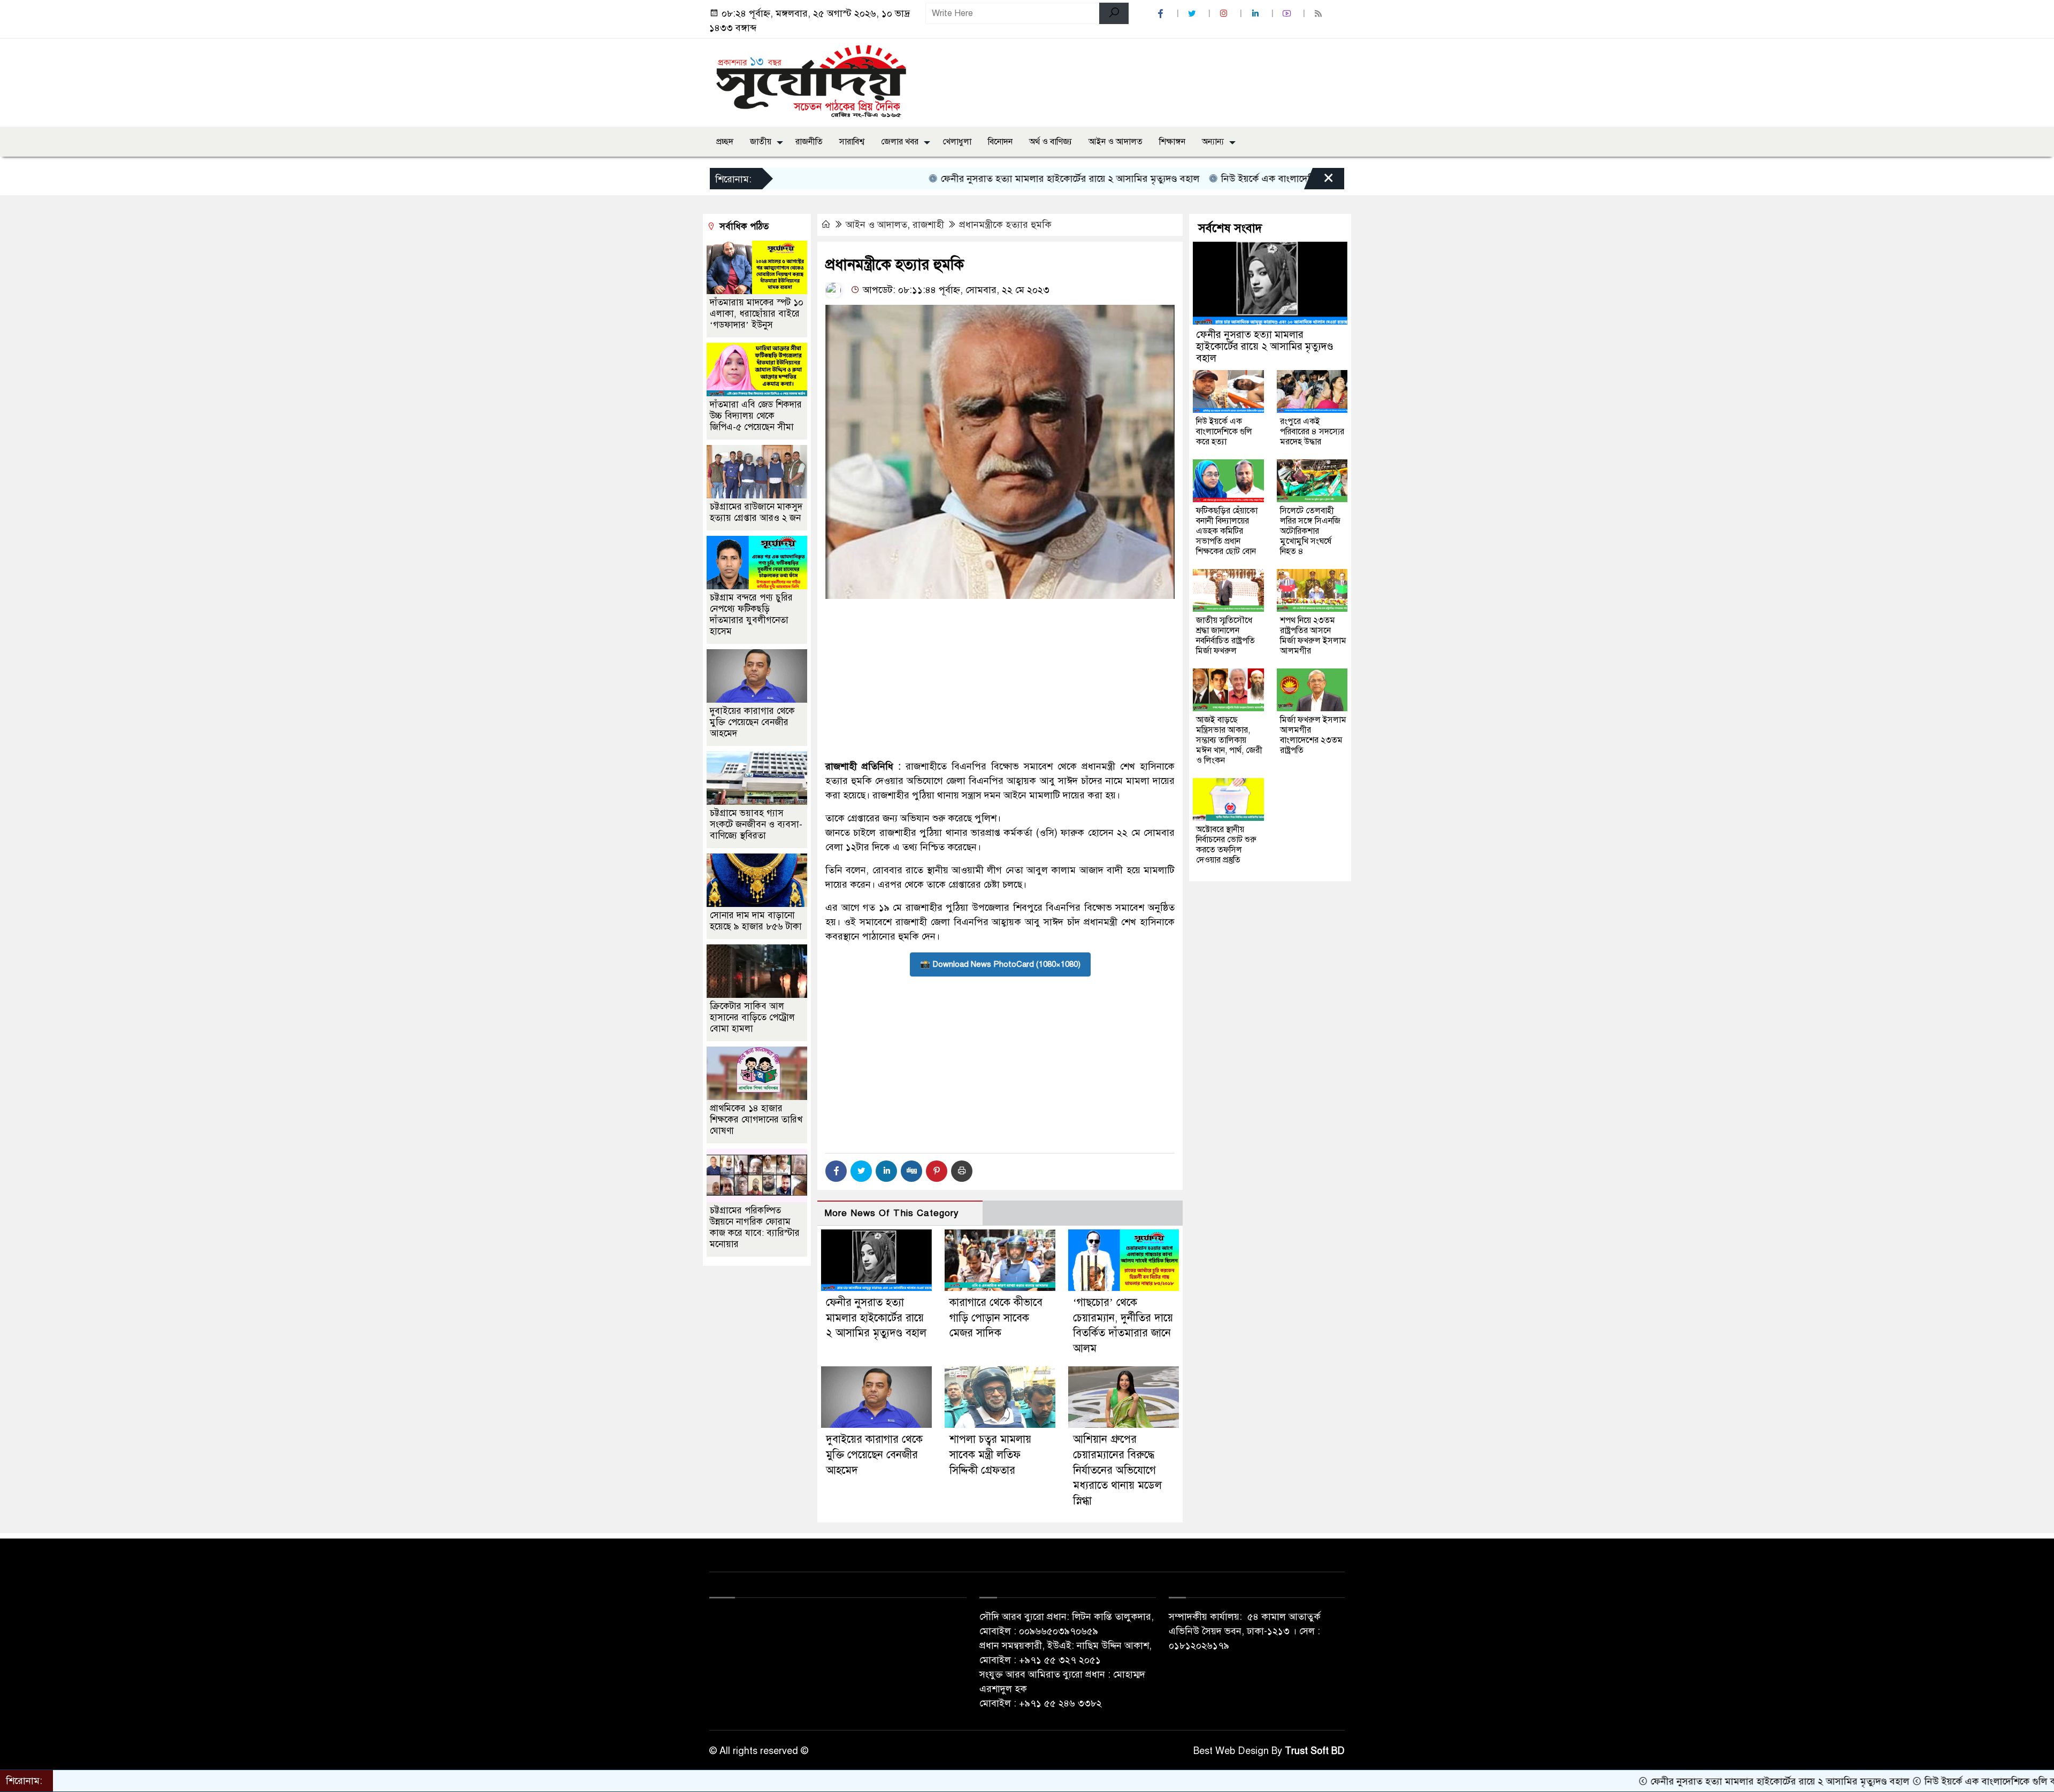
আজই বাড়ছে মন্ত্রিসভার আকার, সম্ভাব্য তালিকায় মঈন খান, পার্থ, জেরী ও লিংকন (1229, 740)
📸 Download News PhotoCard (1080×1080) (1000, 964)
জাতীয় (761, 142)
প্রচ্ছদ (725, 142)
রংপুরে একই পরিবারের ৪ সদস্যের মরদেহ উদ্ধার (1312, 432)
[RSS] (1320, 14)
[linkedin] (1256, 14)
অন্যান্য (1213, 142)
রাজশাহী (928, 225)
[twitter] (1193, 14)
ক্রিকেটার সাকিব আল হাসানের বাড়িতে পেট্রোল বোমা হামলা (752, 1017)
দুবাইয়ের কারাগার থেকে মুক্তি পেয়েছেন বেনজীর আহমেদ (874, 1455)
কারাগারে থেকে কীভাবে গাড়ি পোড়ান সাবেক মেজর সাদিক (996, 1318)
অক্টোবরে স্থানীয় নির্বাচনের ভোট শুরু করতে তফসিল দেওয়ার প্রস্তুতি (1226, 845)
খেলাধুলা (957, 142)
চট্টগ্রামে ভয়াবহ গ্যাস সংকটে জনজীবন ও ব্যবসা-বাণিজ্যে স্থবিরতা (756, 824)
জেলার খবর (900, 142)
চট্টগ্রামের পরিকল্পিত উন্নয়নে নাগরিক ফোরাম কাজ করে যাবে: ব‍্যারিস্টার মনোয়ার (755, 1227)
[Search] (1114, 13)
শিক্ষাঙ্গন (1172, 142)
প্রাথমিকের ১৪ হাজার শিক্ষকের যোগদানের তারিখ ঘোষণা (756, 1120)
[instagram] (1225, 14)
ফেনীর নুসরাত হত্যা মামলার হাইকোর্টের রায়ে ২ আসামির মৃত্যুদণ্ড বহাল (968, 179)
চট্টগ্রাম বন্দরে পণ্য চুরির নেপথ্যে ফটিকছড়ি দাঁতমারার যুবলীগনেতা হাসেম (751, 614)
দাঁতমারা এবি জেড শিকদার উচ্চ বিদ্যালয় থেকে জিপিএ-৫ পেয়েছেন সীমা (756, 416)
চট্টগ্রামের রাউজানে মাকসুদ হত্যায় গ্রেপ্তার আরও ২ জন (756, 512)
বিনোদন (1000, 142)
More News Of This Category (892, 1213)
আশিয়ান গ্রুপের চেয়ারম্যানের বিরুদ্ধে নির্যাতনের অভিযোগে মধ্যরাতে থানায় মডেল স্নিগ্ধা (1117, 1470)
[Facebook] (836, 1171)
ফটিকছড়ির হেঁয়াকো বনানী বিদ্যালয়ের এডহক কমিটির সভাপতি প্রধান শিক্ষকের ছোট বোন (1227, 531)
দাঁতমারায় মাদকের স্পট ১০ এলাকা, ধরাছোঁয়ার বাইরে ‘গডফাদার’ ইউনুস (757, 314)
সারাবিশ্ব (852, 142)
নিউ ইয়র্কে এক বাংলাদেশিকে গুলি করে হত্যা (1199, 179)
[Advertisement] (1000, 679)
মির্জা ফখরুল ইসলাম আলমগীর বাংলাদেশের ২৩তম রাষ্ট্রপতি (1313, 735)
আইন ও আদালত (1116, 142)
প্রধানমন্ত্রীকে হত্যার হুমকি (1005, 225)
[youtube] (1288, 14)
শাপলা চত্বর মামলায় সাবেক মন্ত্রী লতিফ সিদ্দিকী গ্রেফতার (990, 1455)
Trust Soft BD (1315, 1751)
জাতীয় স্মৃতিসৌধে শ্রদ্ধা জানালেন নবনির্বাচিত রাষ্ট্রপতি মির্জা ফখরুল (1225, 636)
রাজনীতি (809, 142)
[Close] (1319, 181)
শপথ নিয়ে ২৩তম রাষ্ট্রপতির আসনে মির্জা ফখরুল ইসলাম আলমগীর (1313, 636)
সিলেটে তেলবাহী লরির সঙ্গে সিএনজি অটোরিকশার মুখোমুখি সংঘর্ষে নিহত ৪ (1310, 531)
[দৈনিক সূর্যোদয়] (811, 80)
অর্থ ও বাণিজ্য (1051, 142)
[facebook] (1162, 14)
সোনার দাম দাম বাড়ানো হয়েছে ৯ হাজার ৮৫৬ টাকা (756, 921)
